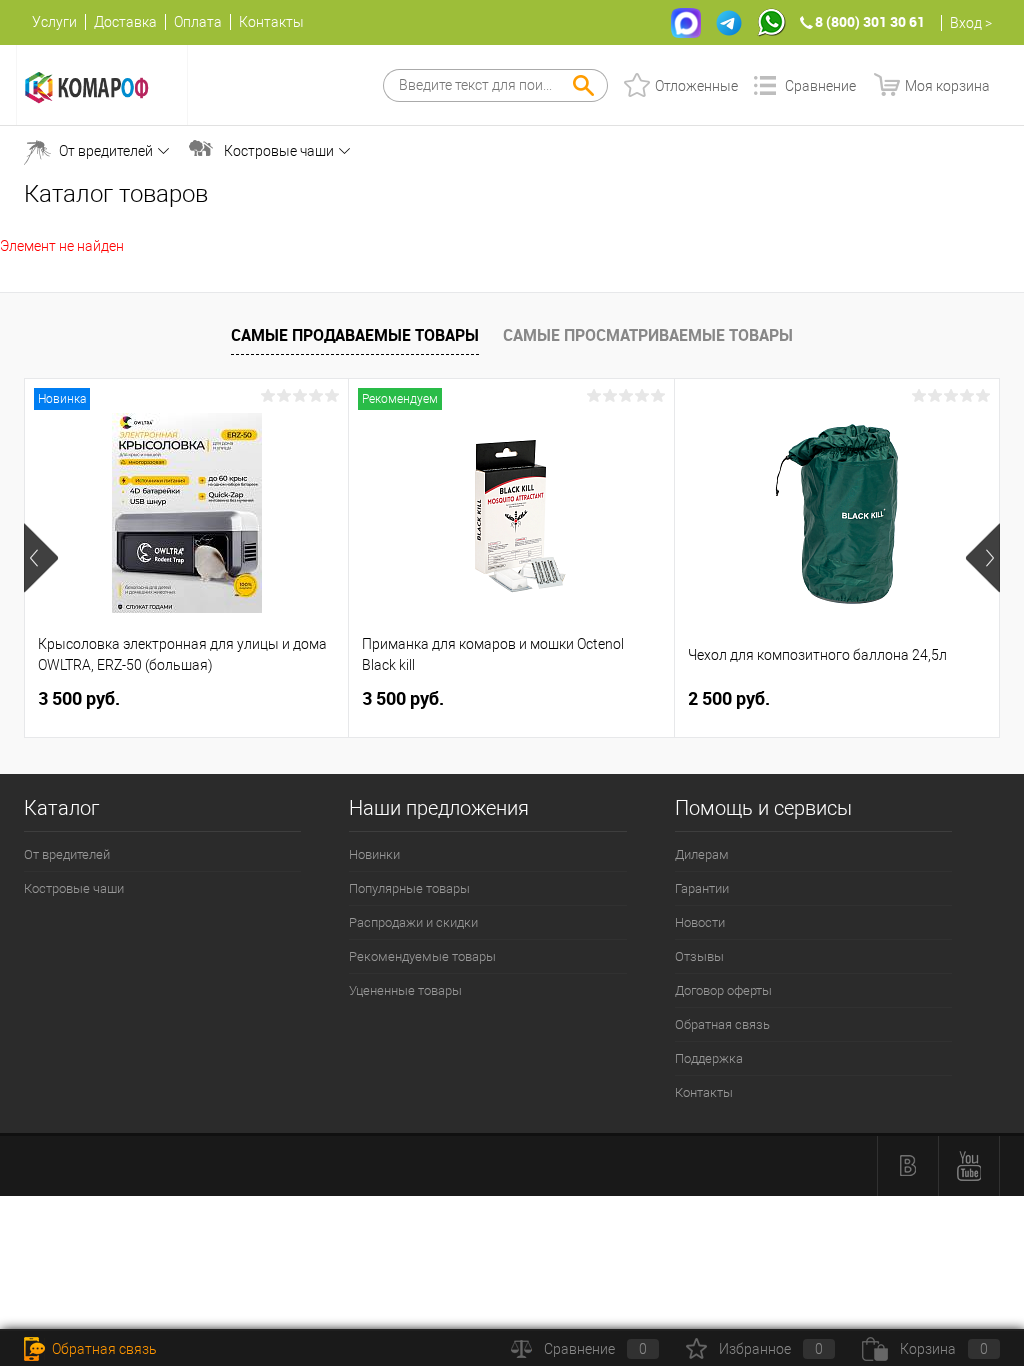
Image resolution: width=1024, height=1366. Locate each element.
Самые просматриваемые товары (648, 335)
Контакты (271, 22)
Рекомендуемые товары (422, 956)
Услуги (54, 22)
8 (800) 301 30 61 (870, 21)
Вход (966, 23)
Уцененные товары (405, 990)
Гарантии (702, 888)
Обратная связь (722, 1024)
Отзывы (699, 956)
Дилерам (702, 854)
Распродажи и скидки (413, 922)
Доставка (125, 22)
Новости (700, 922)
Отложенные (696, 86)
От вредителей (106, 151)
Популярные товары (409, 888)
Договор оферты (723, 990)
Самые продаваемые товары (355, 335)
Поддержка (709, 1058)
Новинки (374, 854)
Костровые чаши (279, 151)
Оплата (198, 22)
